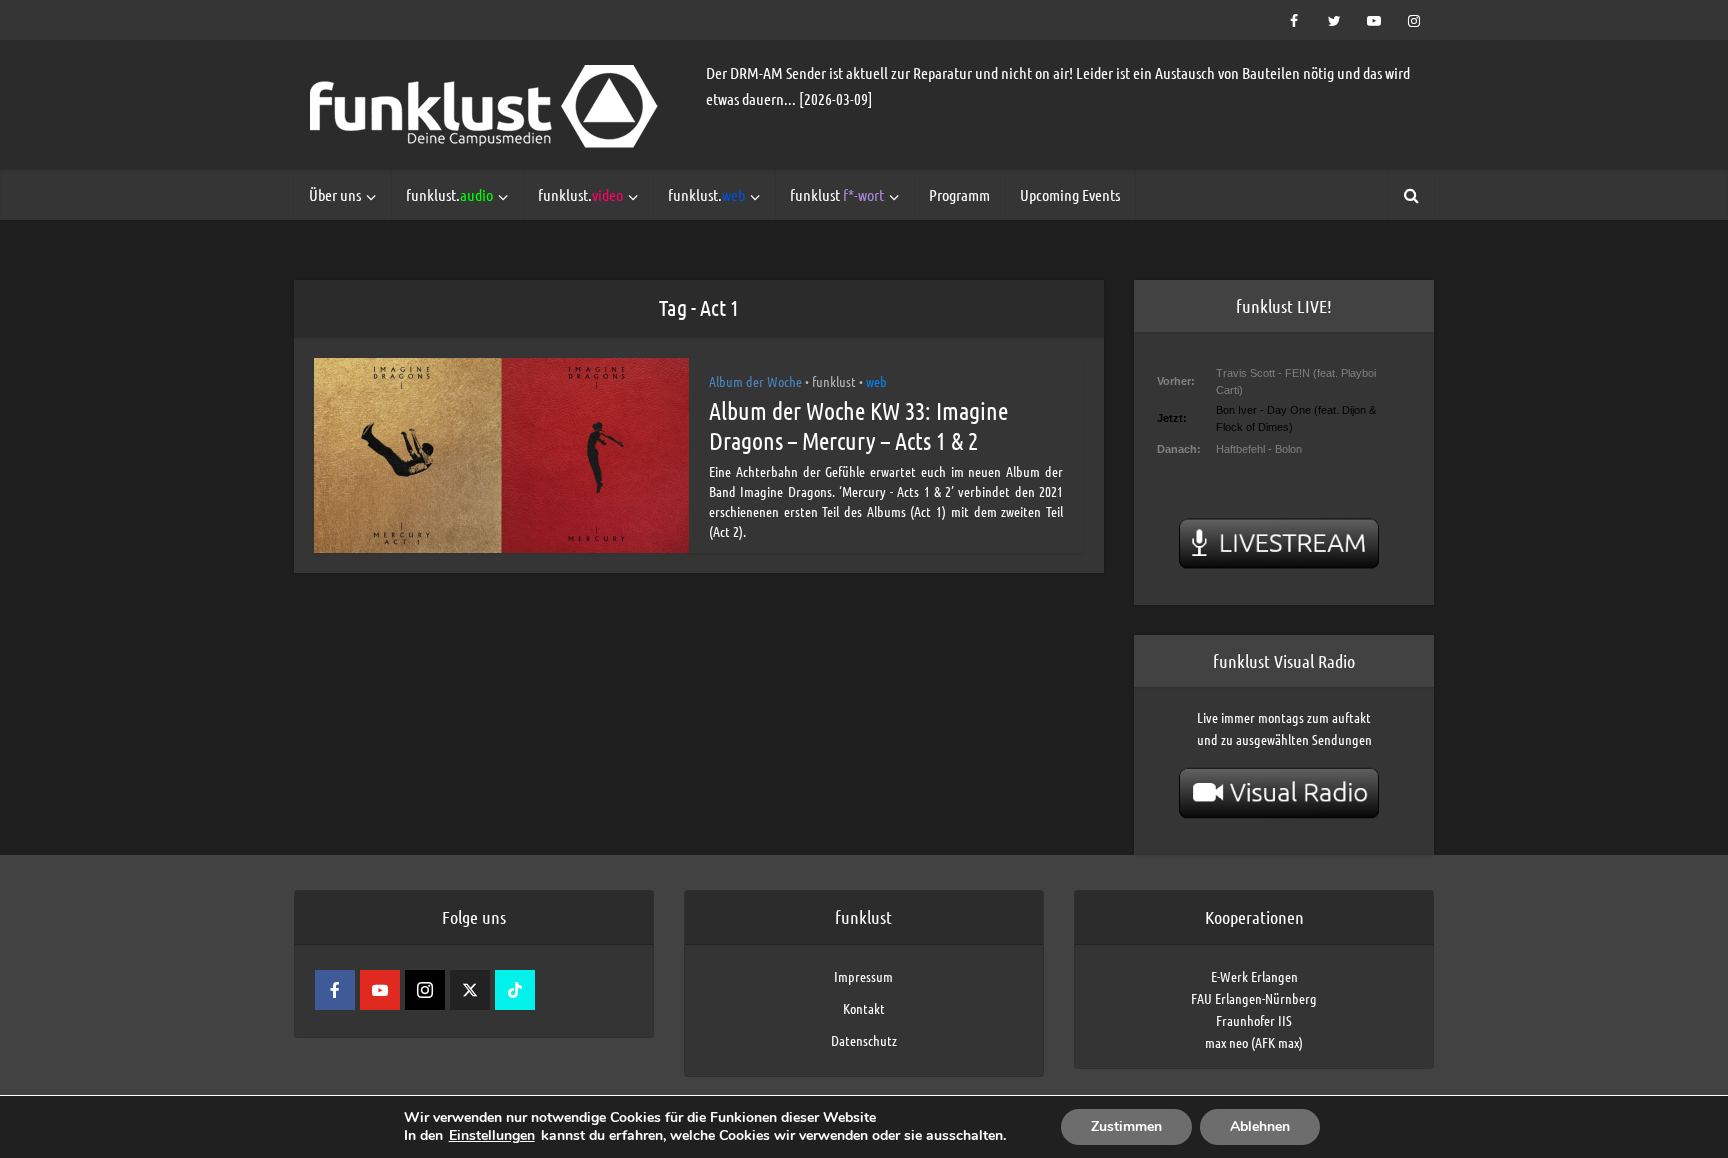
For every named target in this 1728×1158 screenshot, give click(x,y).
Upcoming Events (1070, 194)
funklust (837, 194)
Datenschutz (864, 1040)
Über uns (335, 194)
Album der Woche (755, 381)
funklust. (449, 194)
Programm (959, 194)
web (876, 381)
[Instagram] (425, 990)
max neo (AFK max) (1254, 1042)
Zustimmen (1126, 1126)
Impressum (863, 976)
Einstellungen (492, 1136)
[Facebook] (335, 990)
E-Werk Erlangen (1254, 976)
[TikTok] (515, 990)
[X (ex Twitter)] (470, 990)
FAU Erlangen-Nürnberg (1254, 998)
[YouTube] (380, 990)
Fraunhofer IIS (1254, 1020)
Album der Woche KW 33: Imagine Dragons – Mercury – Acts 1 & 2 (858, 425)
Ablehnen (1260, 1126)
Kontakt (864, 1008)
